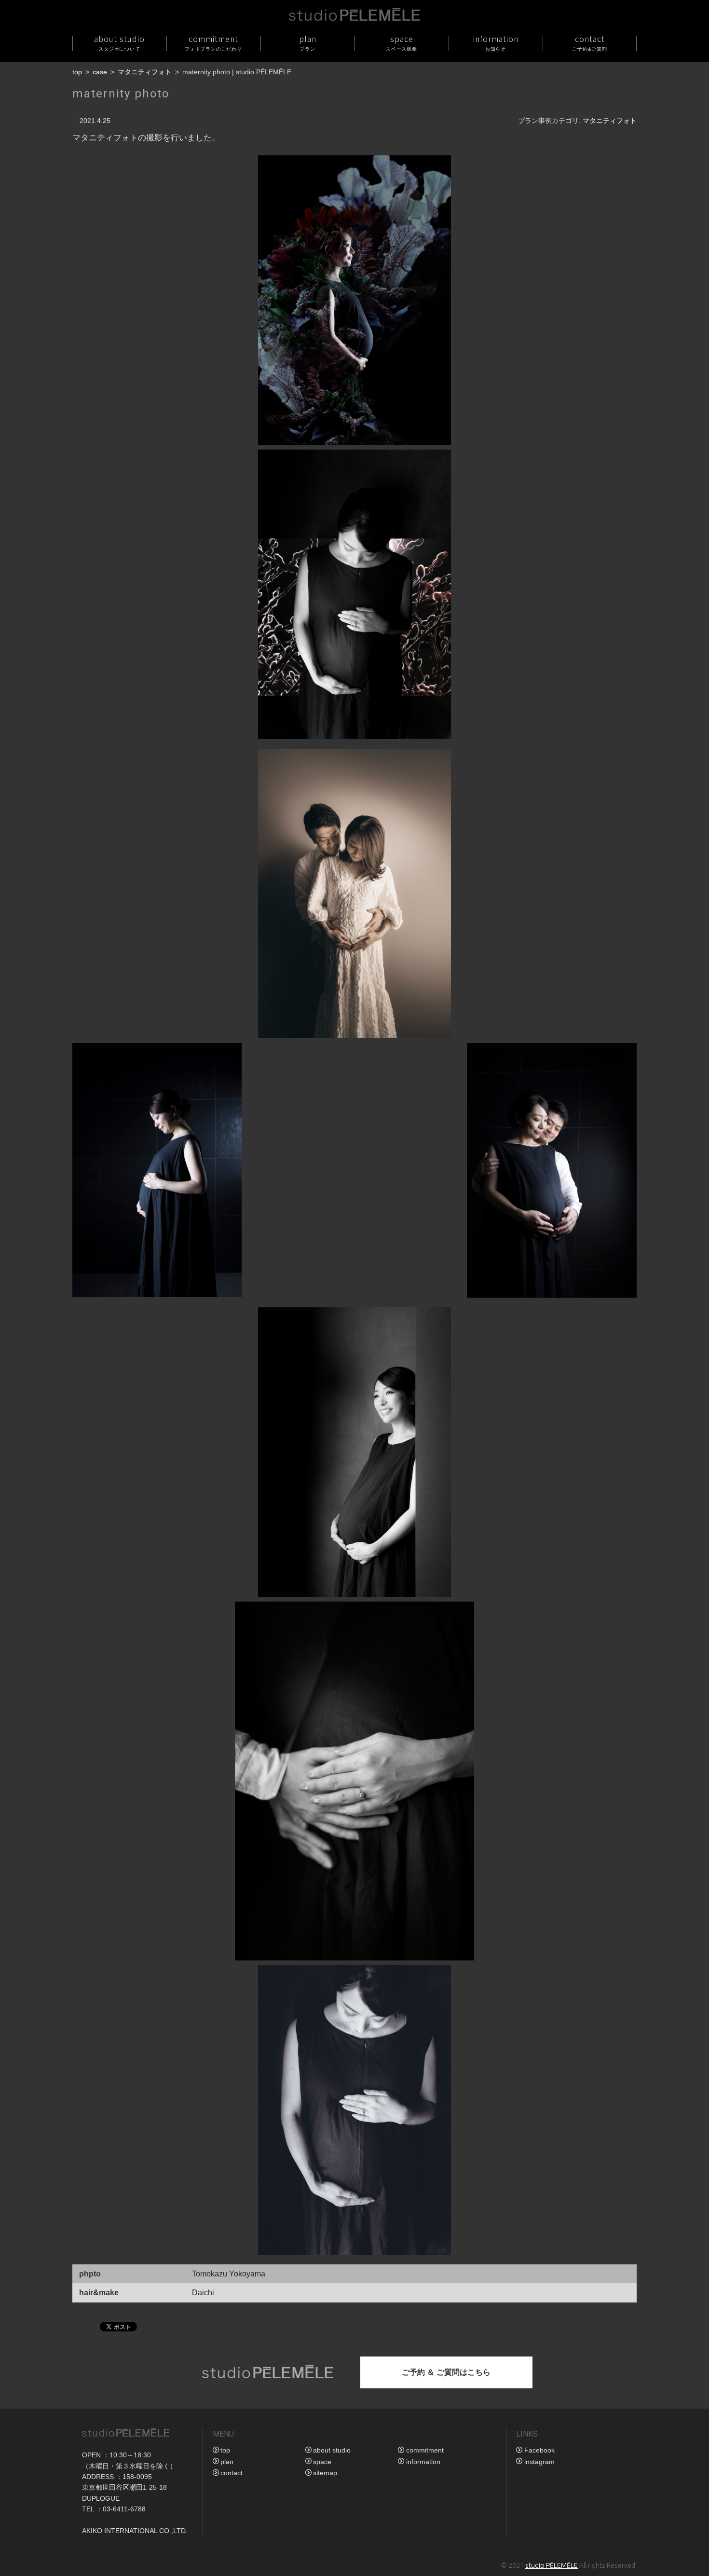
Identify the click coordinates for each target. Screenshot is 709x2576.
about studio (119, 42)
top (77, 72)
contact (590, 42)
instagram (539, 2462)
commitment (213, 42)
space (402, 42)
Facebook (539, 2450)
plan (308, 42)
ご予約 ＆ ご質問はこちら (446, 2372)
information (496, 42)
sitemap (325, 2473)
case (100, 72)
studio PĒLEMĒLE (552, 2565)
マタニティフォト (145, 72)
